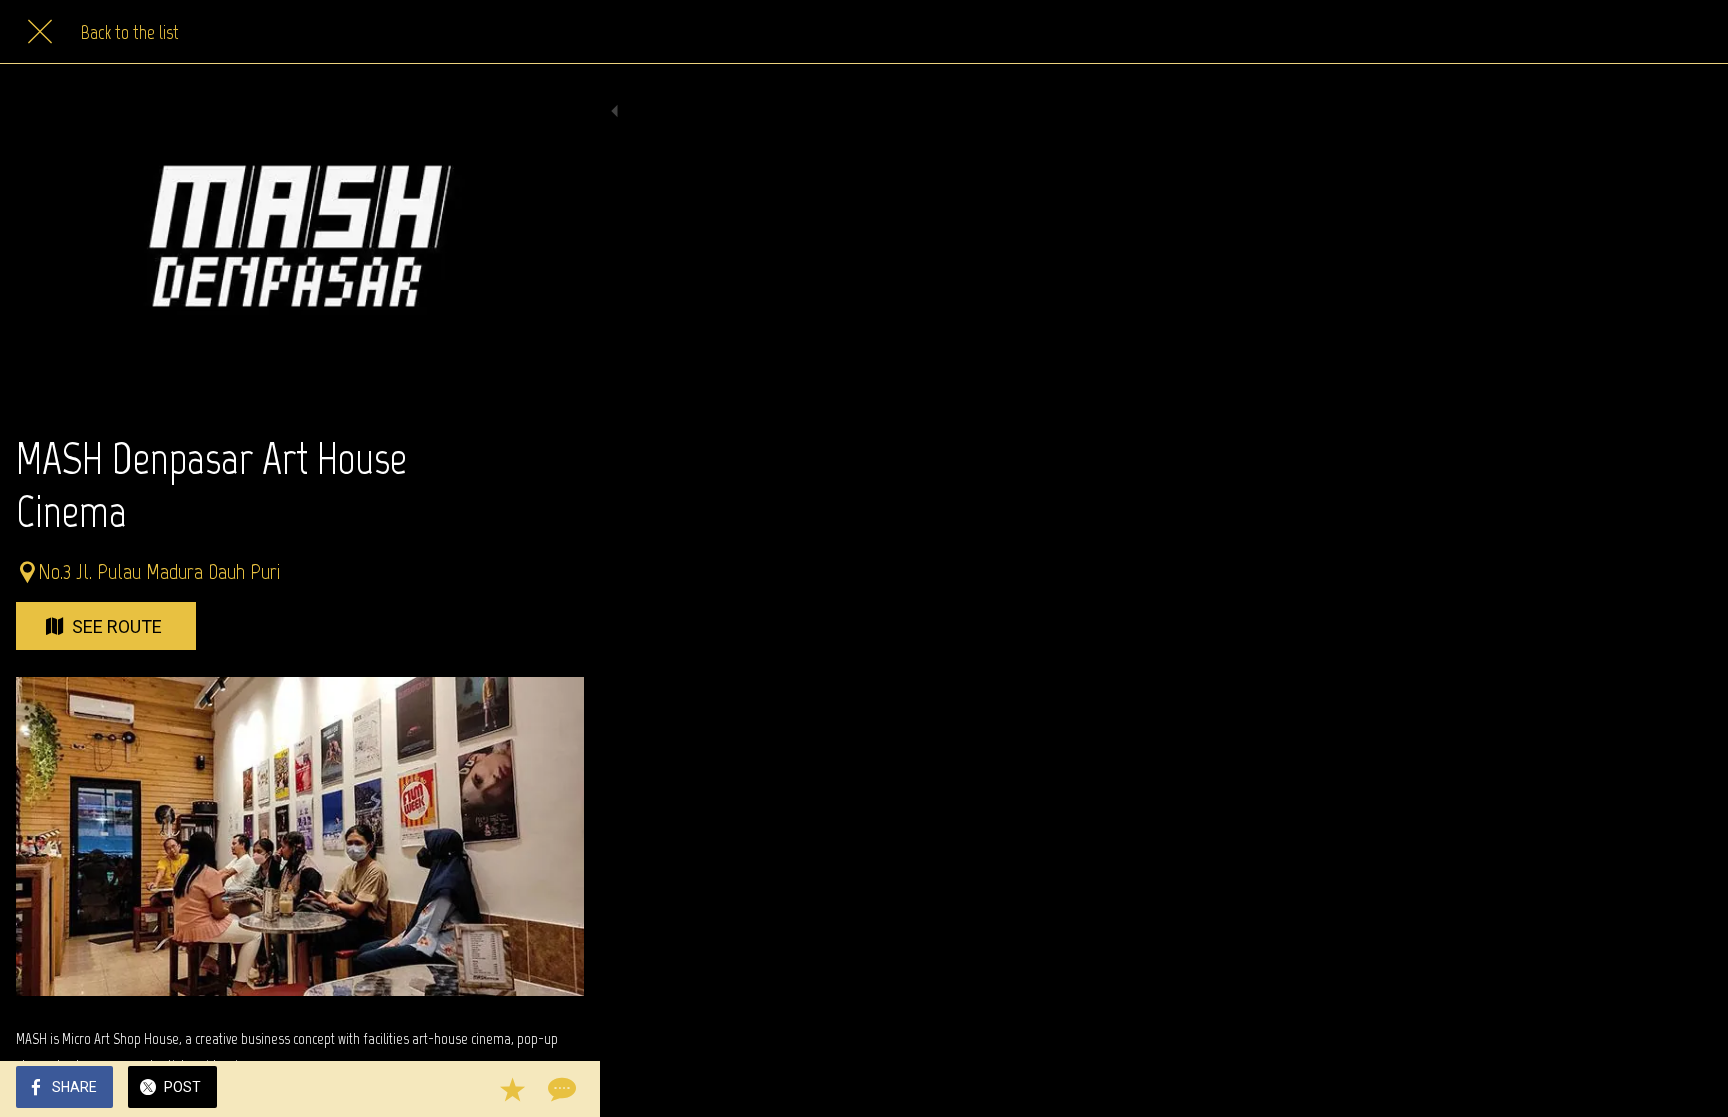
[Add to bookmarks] (512, 1089)
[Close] (40, 32)
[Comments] (560, 1089)
